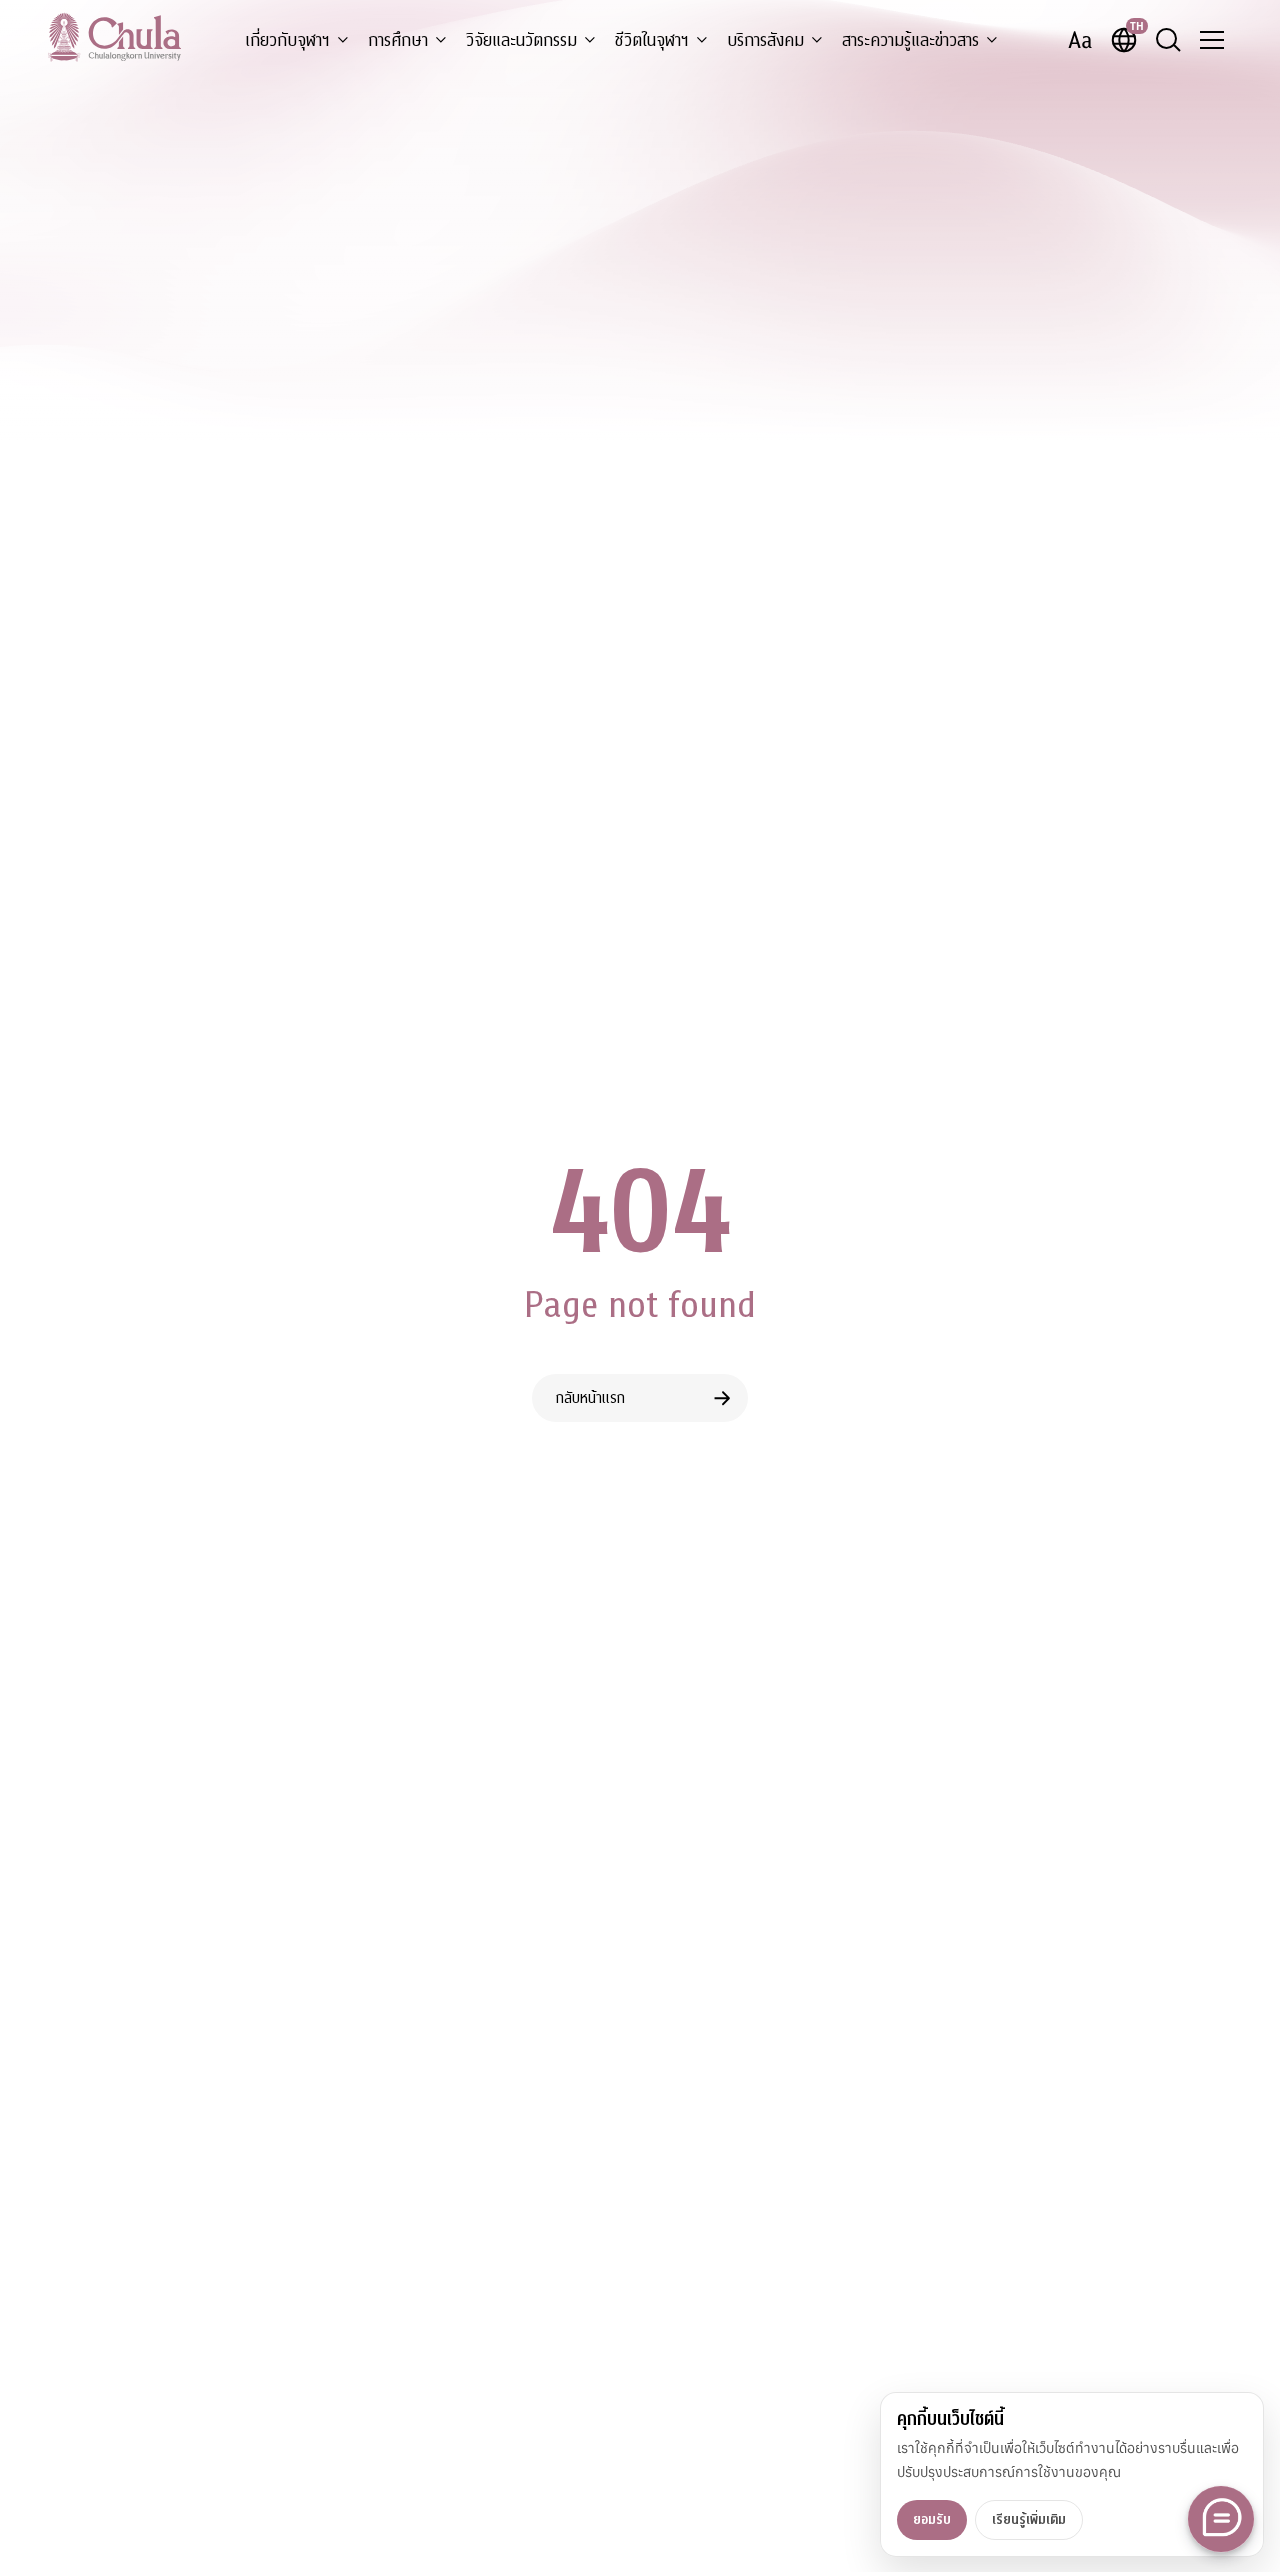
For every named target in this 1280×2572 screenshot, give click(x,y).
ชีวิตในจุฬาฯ (652, 40)
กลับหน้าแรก (590, 1398)
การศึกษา (398, 40)
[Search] (1168, 40)
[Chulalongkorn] (114, 37)
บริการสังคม (765, 40)
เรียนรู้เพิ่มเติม (1029, 2519)
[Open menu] (1212, 40)
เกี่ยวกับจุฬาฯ (287, 40)
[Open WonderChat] (1221, 2519)
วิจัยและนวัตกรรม (521, 40)
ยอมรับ (932, 2519)
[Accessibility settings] (1080, 40)
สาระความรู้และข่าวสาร (910, 40)
